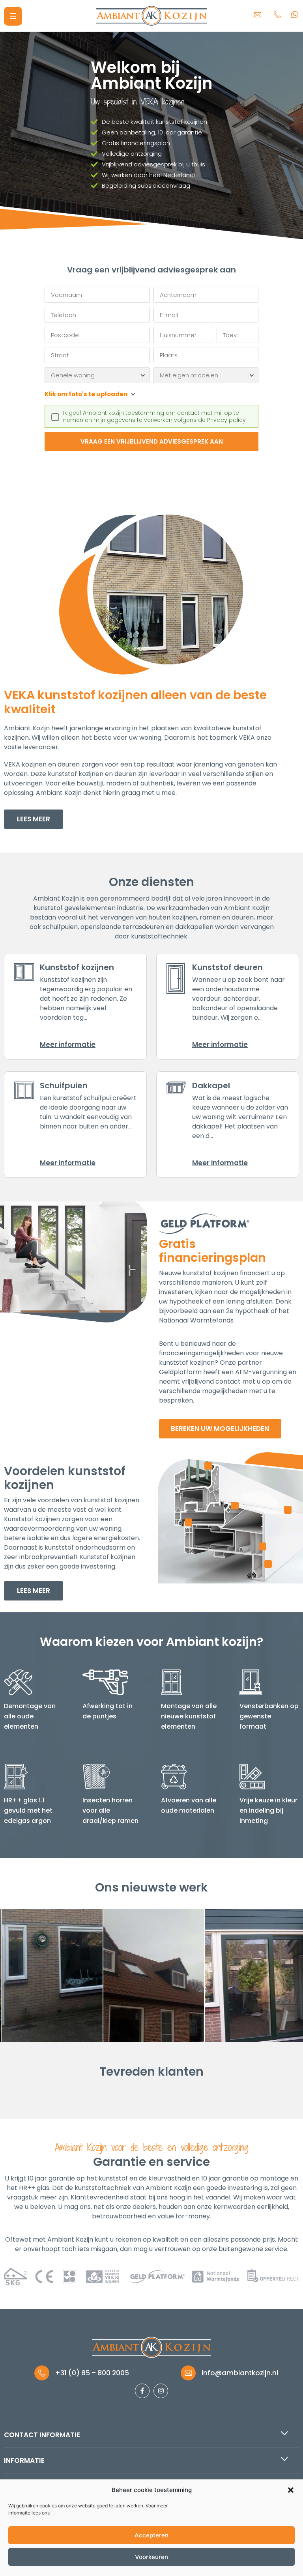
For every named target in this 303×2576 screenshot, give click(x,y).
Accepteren (151, 2535)
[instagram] (161, 2391)
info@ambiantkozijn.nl (258, 14)
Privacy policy (226, 420)
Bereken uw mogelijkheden (220, 1429)
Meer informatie (68, 1045)
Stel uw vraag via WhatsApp (297, 14)
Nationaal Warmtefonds (196, 1320)
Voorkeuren (151, 2557)
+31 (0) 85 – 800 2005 (277, 14)
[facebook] (142, 2391)
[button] (291, 2490)
